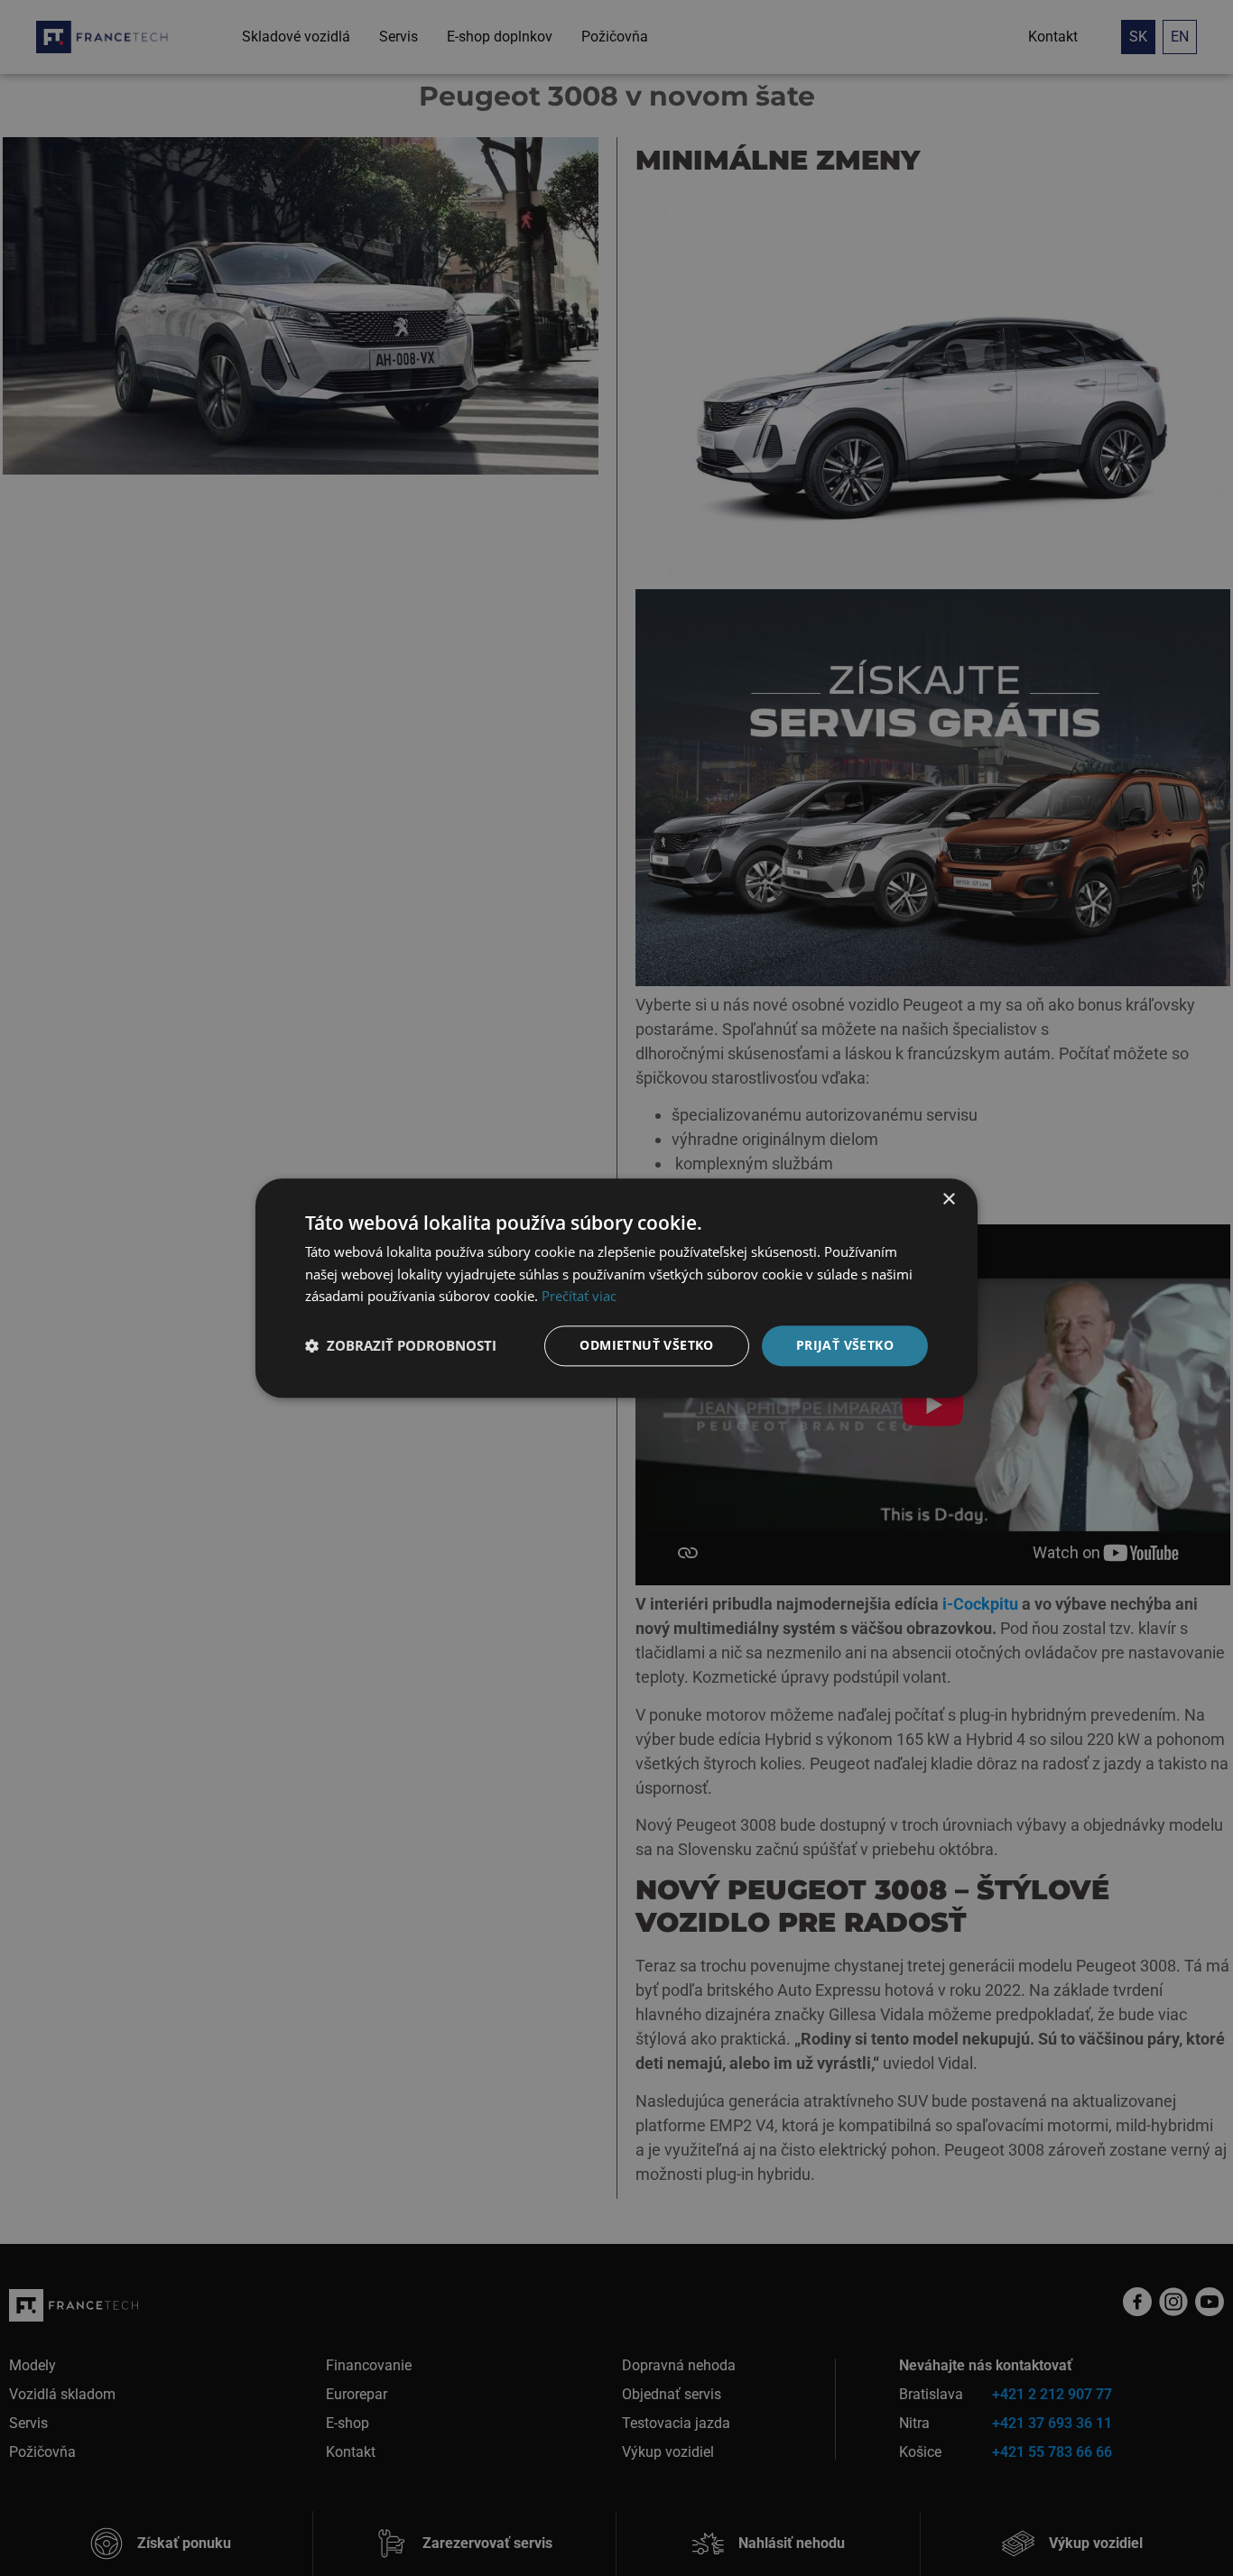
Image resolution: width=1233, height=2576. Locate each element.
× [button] (948, 1200)
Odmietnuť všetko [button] (646, 1345)
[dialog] (616, 1288)
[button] (401, 1346)
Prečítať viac (579, 1297)
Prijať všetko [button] (845, 1345)
